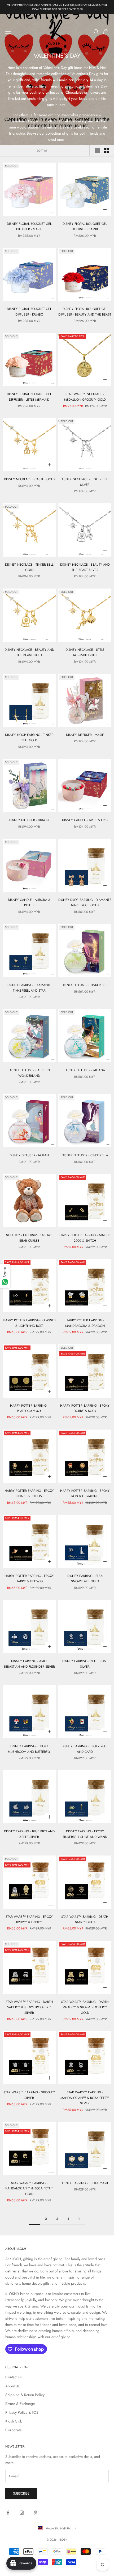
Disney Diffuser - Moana (85, 1070)
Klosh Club (14, 2421)
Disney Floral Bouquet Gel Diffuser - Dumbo (29, 312)
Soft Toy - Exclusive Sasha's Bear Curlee (29, 1238)
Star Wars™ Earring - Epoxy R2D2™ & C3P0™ (29, 1919)
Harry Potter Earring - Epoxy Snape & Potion (29, 1493)
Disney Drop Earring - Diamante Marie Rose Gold (85, 902)
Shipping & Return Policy (25, 2395)
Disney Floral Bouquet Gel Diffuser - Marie (29, 226)
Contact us (14, 2377)
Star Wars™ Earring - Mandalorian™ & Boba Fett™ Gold (29, 2188)
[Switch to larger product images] (97, 151)
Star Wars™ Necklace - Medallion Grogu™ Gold (85, 397)
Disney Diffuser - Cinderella (85, 1155)
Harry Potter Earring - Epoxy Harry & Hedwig (29, 1579)
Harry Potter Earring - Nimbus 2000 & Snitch (85, 1238)
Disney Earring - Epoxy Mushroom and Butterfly (29, 1749)
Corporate (13, 2430)
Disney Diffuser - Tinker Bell (85, 985)
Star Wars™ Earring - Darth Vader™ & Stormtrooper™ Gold (85, 2007)
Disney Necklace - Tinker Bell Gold (29, 567)
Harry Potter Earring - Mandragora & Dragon (85, 1323)
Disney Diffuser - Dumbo (29, 820)
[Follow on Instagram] (22, 2513)
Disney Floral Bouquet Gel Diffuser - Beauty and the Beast (85, 312)
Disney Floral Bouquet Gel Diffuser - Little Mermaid (29, 397)
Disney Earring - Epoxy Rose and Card (85, 1749)
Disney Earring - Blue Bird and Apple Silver (29, 1834)
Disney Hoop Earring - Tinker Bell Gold (29, 738)
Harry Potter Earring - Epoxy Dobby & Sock (85, 1408)
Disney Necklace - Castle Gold (29, 479)
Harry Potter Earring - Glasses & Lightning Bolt (29, 1323)
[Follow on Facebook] (8, 2513)
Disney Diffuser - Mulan (29, 1155)
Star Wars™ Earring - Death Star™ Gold (85, 1919)
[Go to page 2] (79, 2219)
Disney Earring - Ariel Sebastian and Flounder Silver (29, 1664)
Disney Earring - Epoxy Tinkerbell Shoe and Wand (85, 1834)
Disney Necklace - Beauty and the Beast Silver (85, 567)
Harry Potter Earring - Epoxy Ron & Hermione (85, 1493)
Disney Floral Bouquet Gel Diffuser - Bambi (85, 226)
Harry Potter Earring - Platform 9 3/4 (29, 1408)
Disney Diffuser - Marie (85, 735)
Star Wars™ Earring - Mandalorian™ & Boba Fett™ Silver (85, 2098)
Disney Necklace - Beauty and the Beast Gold (29, 652)
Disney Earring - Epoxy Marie (85, 2183)
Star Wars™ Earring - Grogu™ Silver (29, 2095)
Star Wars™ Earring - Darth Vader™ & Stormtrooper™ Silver (29, 2007)
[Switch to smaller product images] (106, 151)
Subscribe (21, 2493)
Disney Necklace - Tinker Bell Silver (85, 482)
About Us (12, 2386)
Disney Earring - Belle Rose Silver (85, 1664)
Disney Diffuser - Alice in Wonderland (29, 1073)
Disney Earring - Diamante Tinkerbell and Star (29, 988)
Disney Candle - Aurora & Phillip (29, 902)
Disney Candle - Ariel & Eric (85, 820)
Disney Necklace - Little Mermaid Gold (85, 652)
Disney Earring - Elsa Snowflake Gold (85, 1579)
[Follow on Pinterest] (36, 2513)
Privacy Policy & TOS (22, 2412)
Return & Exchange (20, 2404)
